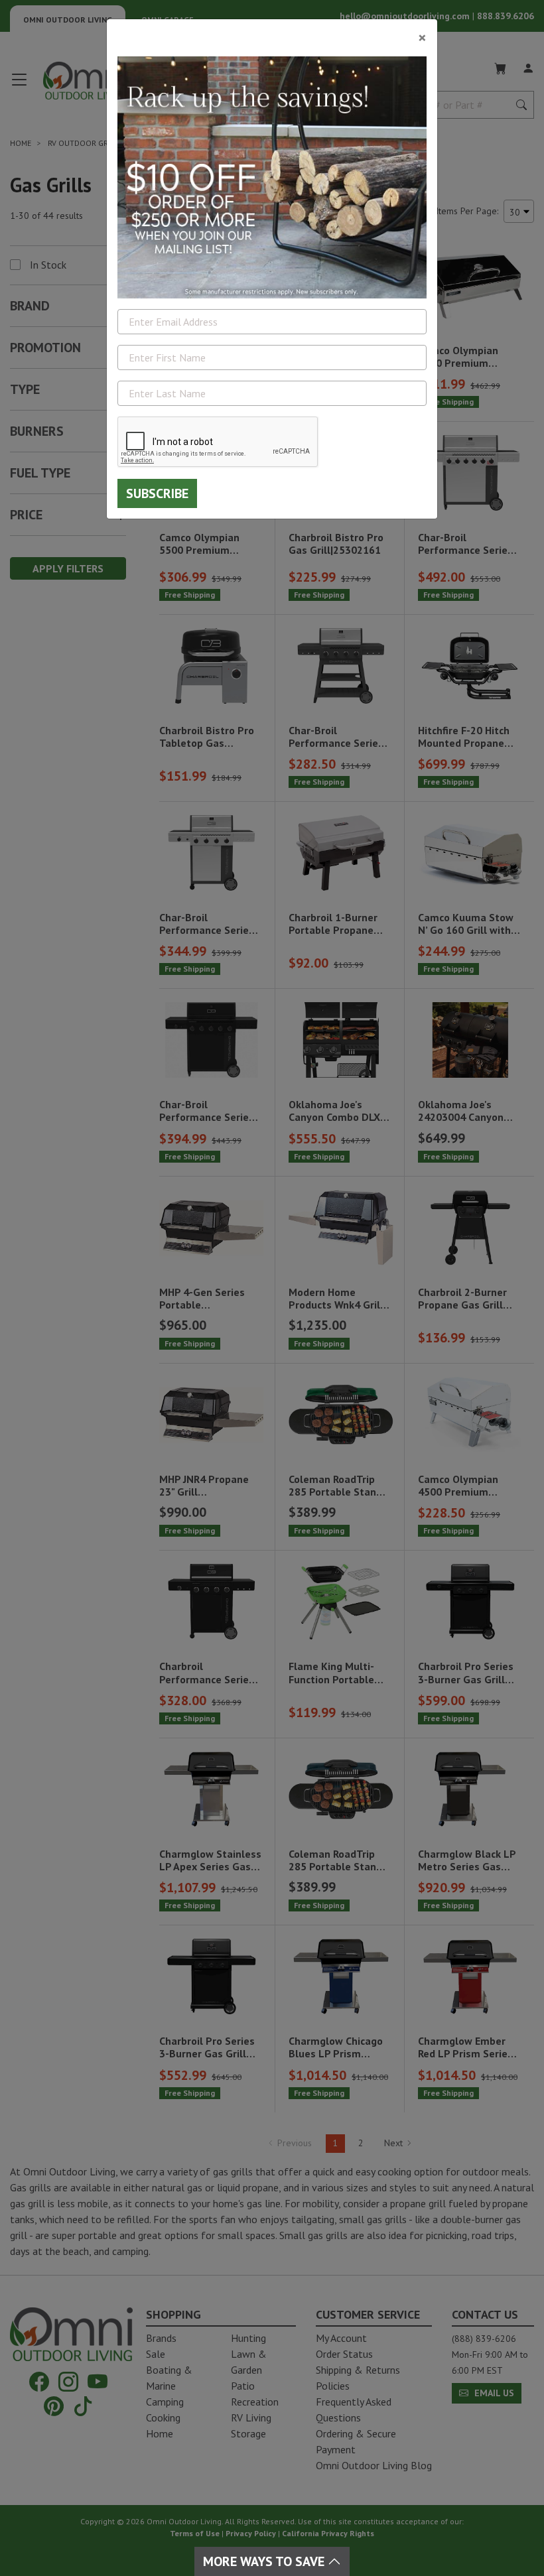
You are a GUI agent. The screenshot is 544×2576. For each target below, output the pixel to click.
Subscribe (157, 493)
